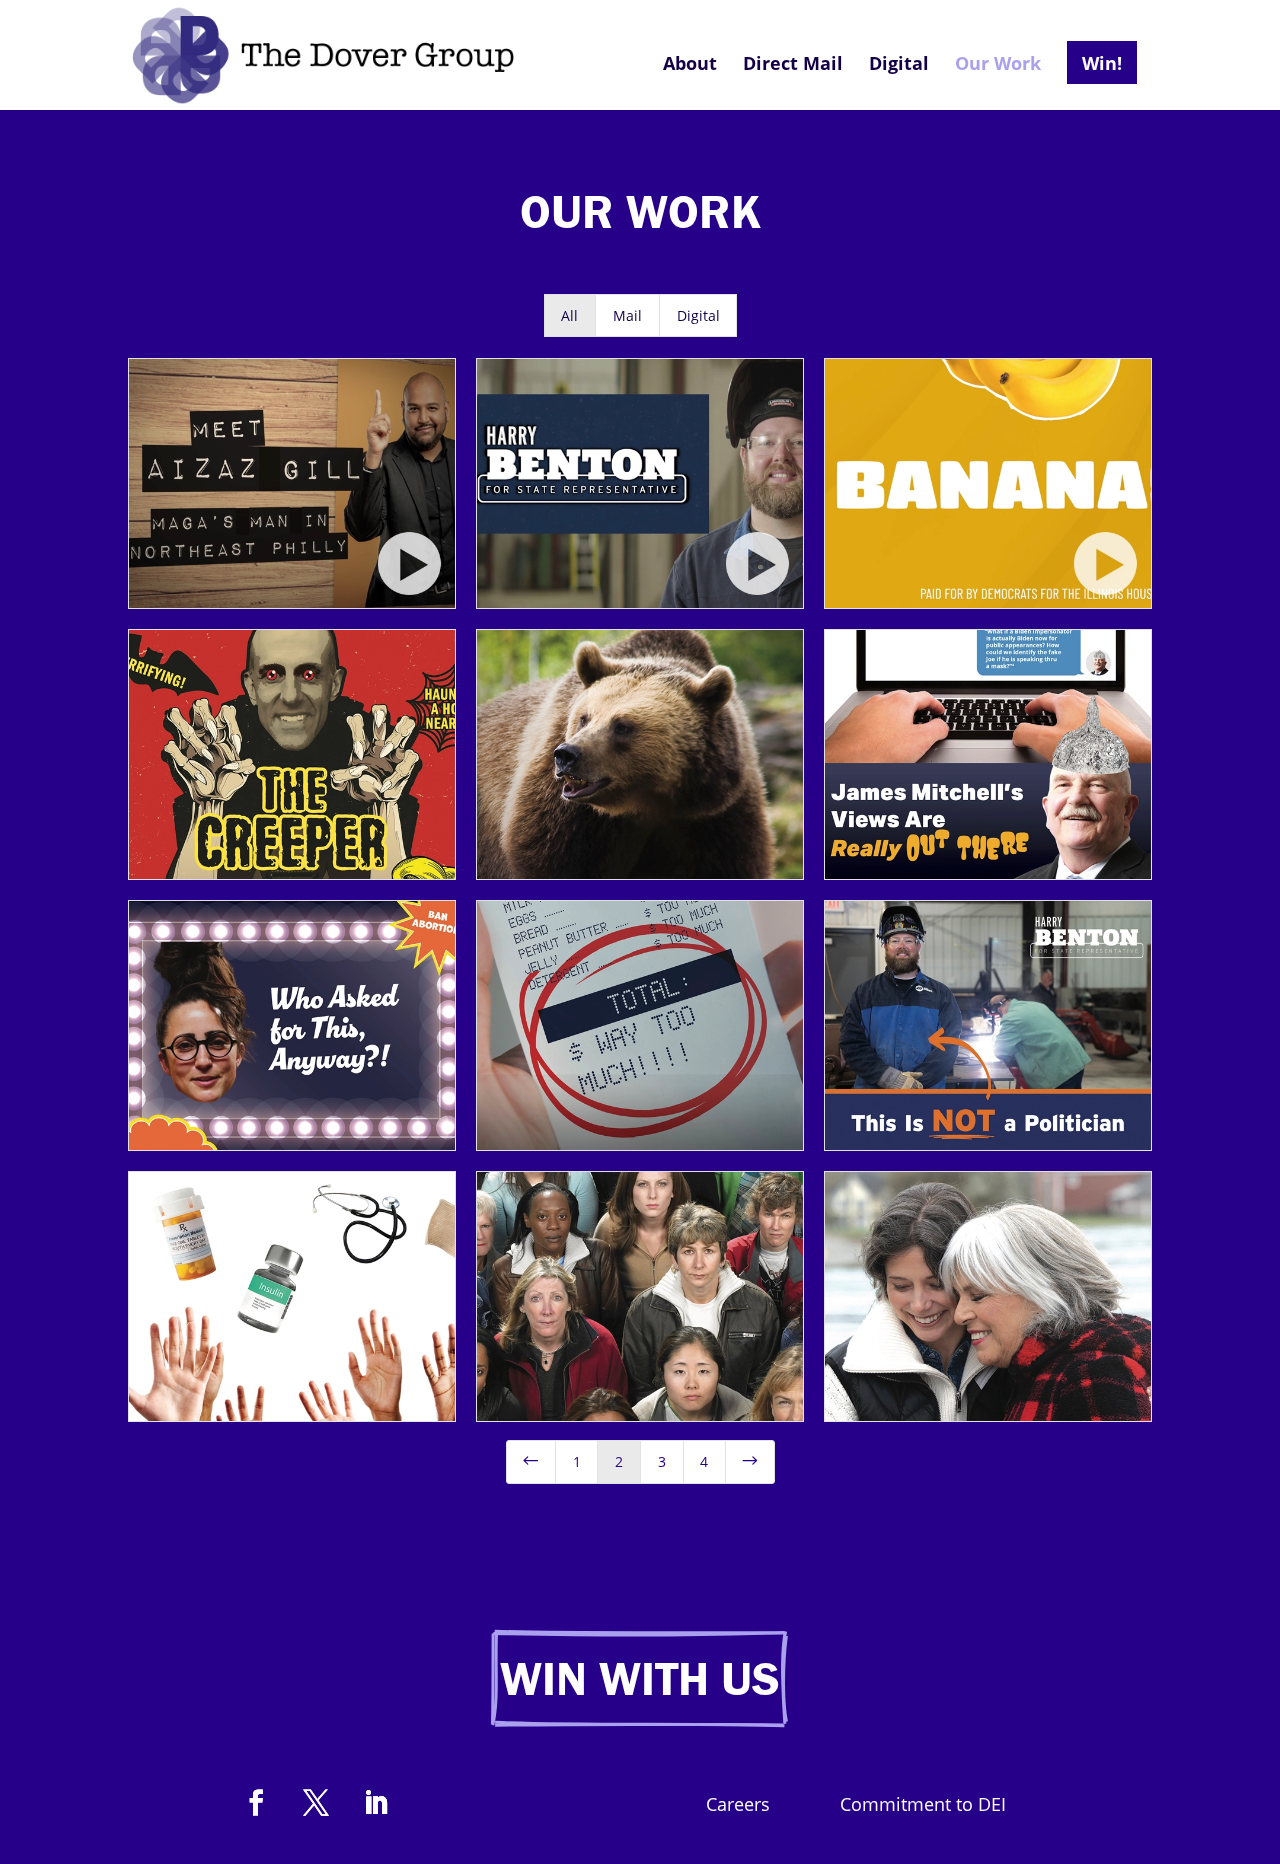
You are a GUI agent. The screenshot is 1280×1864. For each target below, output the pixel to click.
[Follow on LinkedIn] (376, 1803)
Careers (738, 1806)
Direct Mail (793, 65)
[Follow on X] (316, 1803)
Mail (627, 315)
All (569, 315)
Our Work (998, 65)
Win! (1102, 63)
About (690, 65)
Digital (899, 65)
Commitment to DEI (923, 1806)
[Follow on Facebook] (256, 1803)
